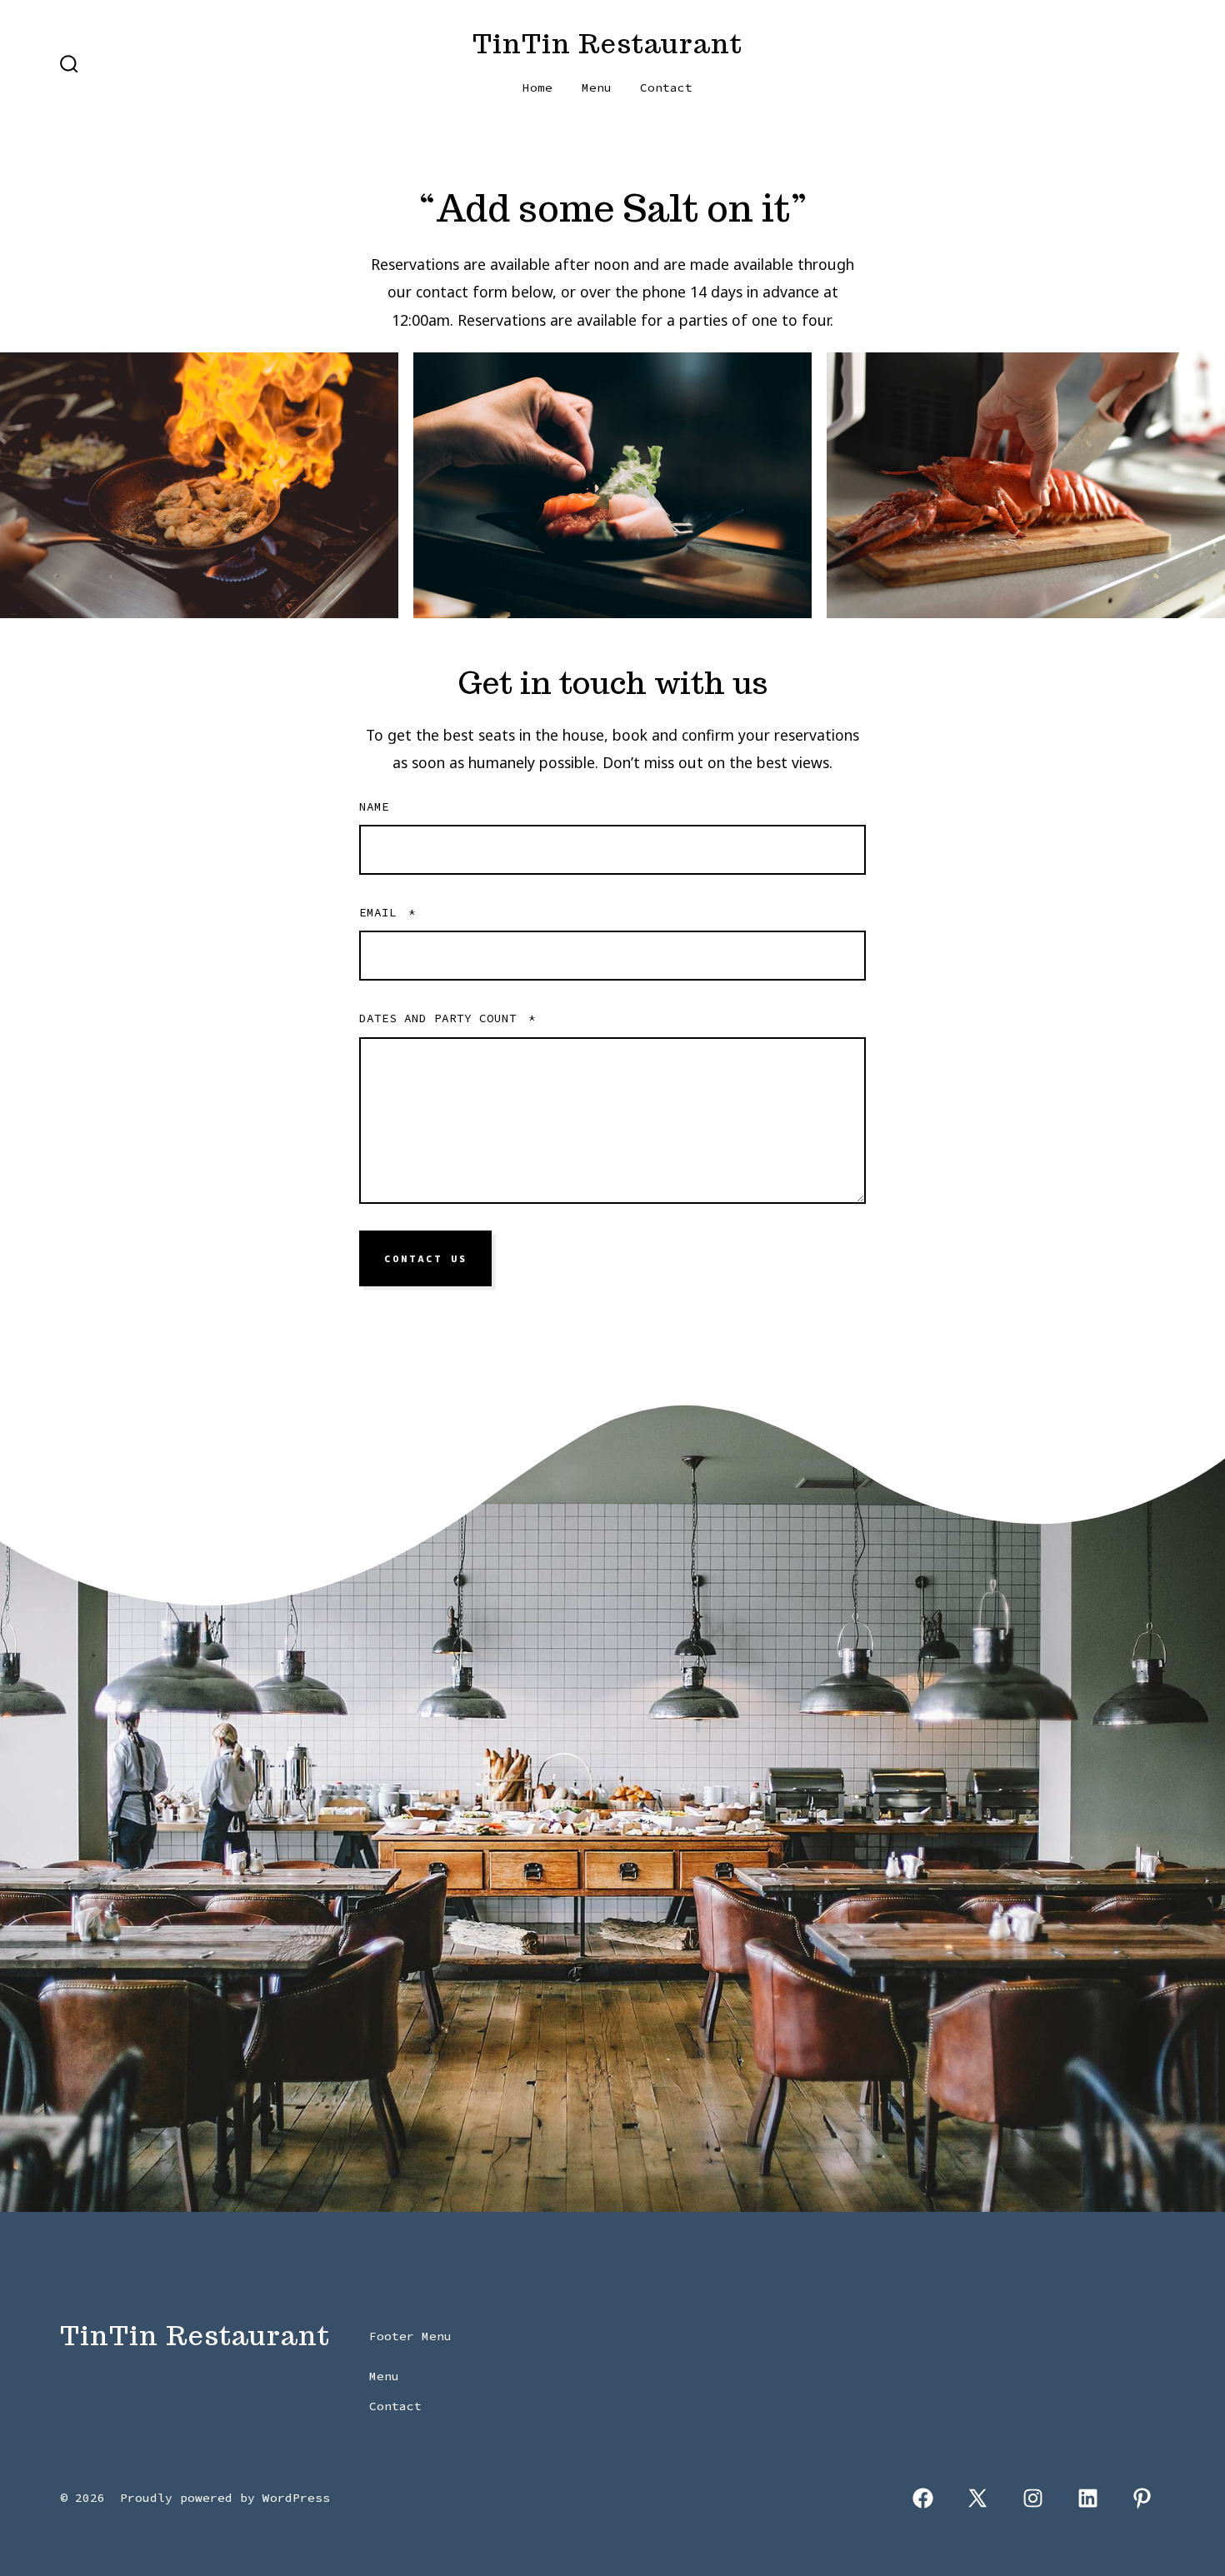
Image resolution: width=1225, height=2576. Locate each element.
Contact (666, 87)
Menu (597, 87)
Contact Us (426, 1259)
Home (537, 87)
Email (387, 912)
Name (374, 806)
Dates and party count (447, 1018)
